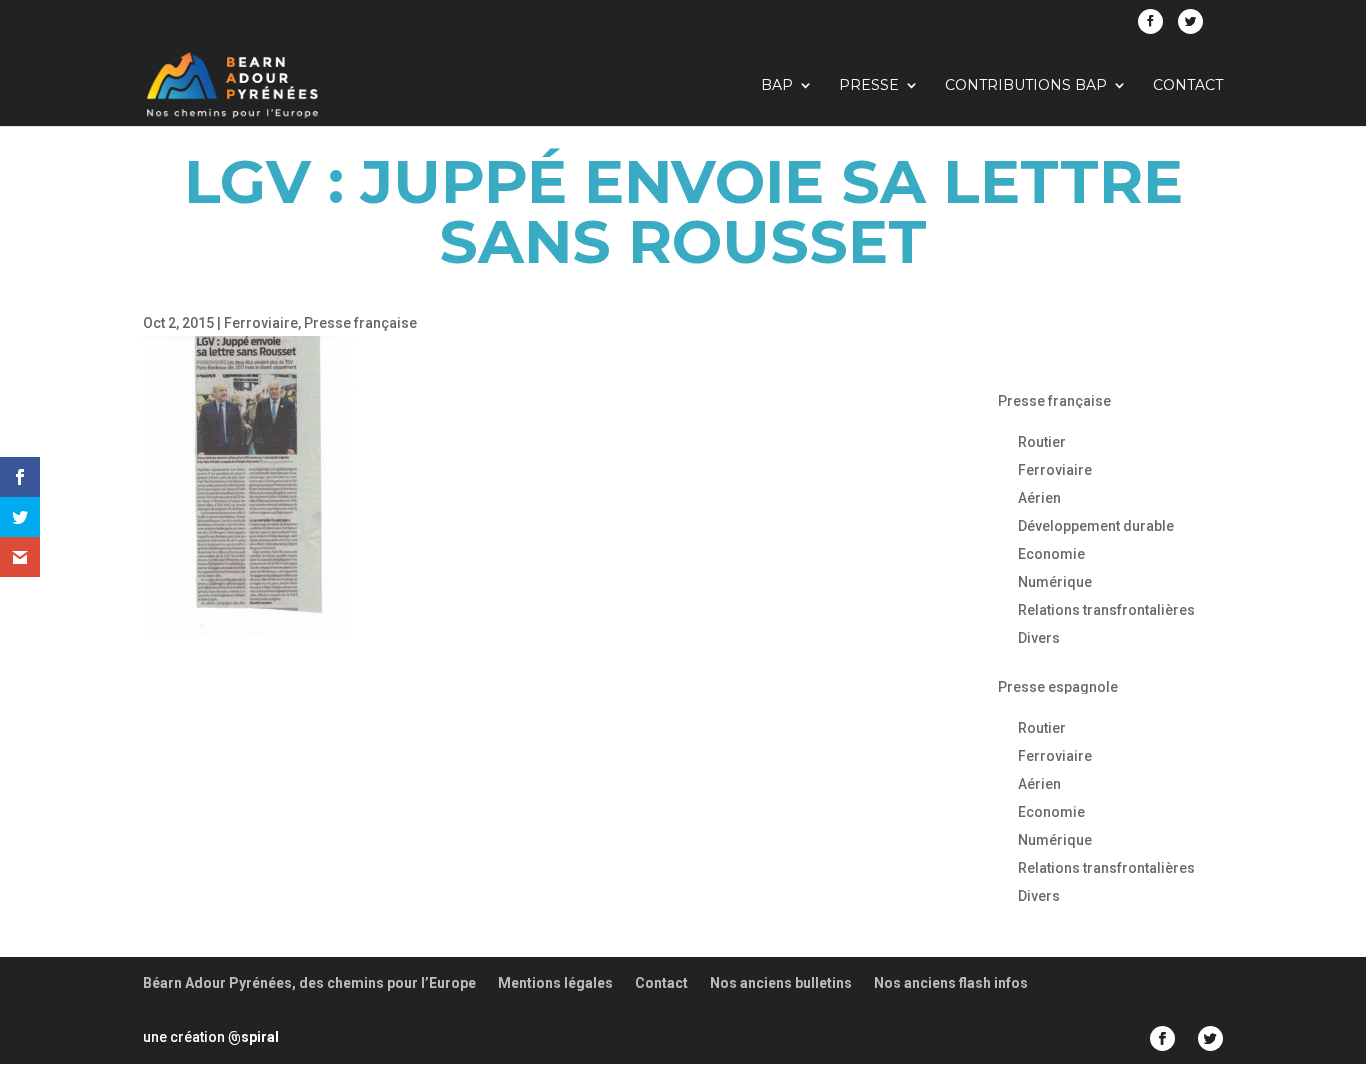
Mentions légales (555, 983)
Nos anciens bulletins (781, 983)
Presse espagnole (1058, 687)
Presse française (360, 323)
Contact (1188, 86)
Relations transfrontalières (1106, 610)
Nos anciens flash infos (951, 983)
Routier (1042, 442)
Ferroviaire (261, 323)
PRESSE (869, 86)
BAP (777, 86)
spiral (253, 1037)
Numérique (1055, 582)
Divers (1039, 638)
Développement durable (1096, 526)
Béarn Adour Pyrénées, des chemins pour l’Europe (309, 983)
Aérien (1039, 498)
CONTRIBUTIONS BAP (1026, 86)
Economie (1051, 554)
